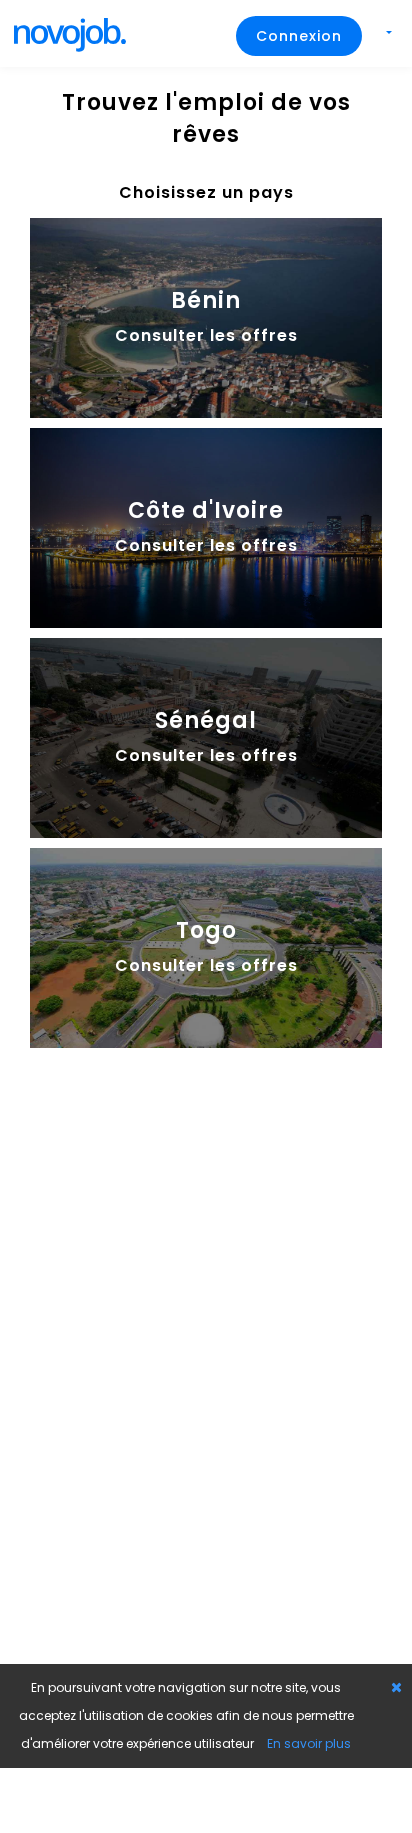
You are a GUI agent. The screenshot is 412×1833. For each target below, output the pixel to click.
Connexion (299, 36)
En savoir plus (309, 1743)
